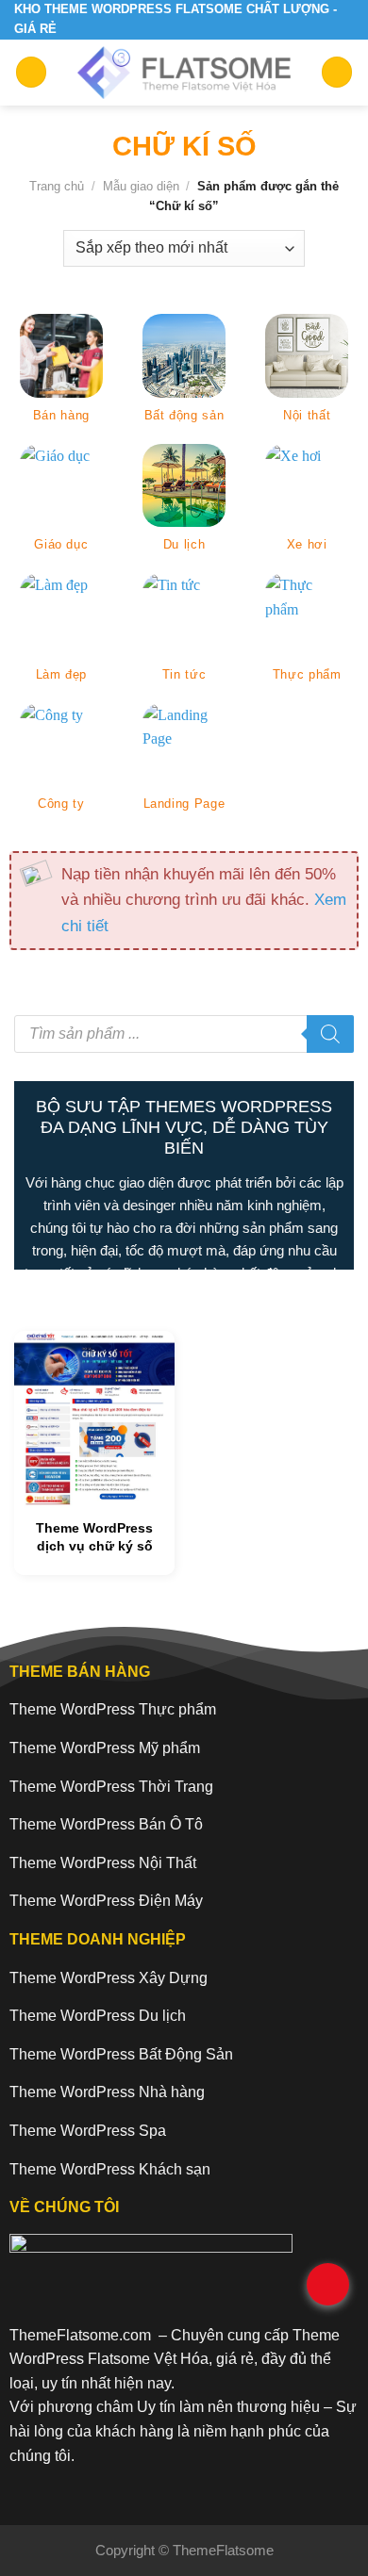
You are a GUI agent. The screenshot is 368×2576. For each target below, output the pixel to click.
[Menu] (31, 72)
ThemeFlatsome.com (80, 2335)
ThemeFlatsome (223, 2550)
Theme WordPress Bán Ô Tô (106, 1824)
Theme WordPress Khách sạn (110, 2169)
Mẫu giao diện (141, 186)
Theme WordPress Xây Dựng (109, 1978)
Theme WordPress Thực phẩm (113, 1709)
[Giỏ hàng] (337, 72)
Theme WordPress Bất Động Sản (121, 2054)
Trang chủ (57, 186)
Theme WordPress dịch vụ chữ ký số (94, 1536)
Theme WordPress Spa (88, 2131)
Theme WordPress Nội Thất (103, 1863)
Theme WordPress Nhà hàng (107, 2092)
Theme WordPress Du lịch (98, 2016)
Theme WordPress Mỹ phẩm (105, 1748)
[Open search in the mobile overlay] (184, 1034)
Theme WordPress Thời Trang (111, 1787)
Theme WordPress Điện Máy (106, 1901)
